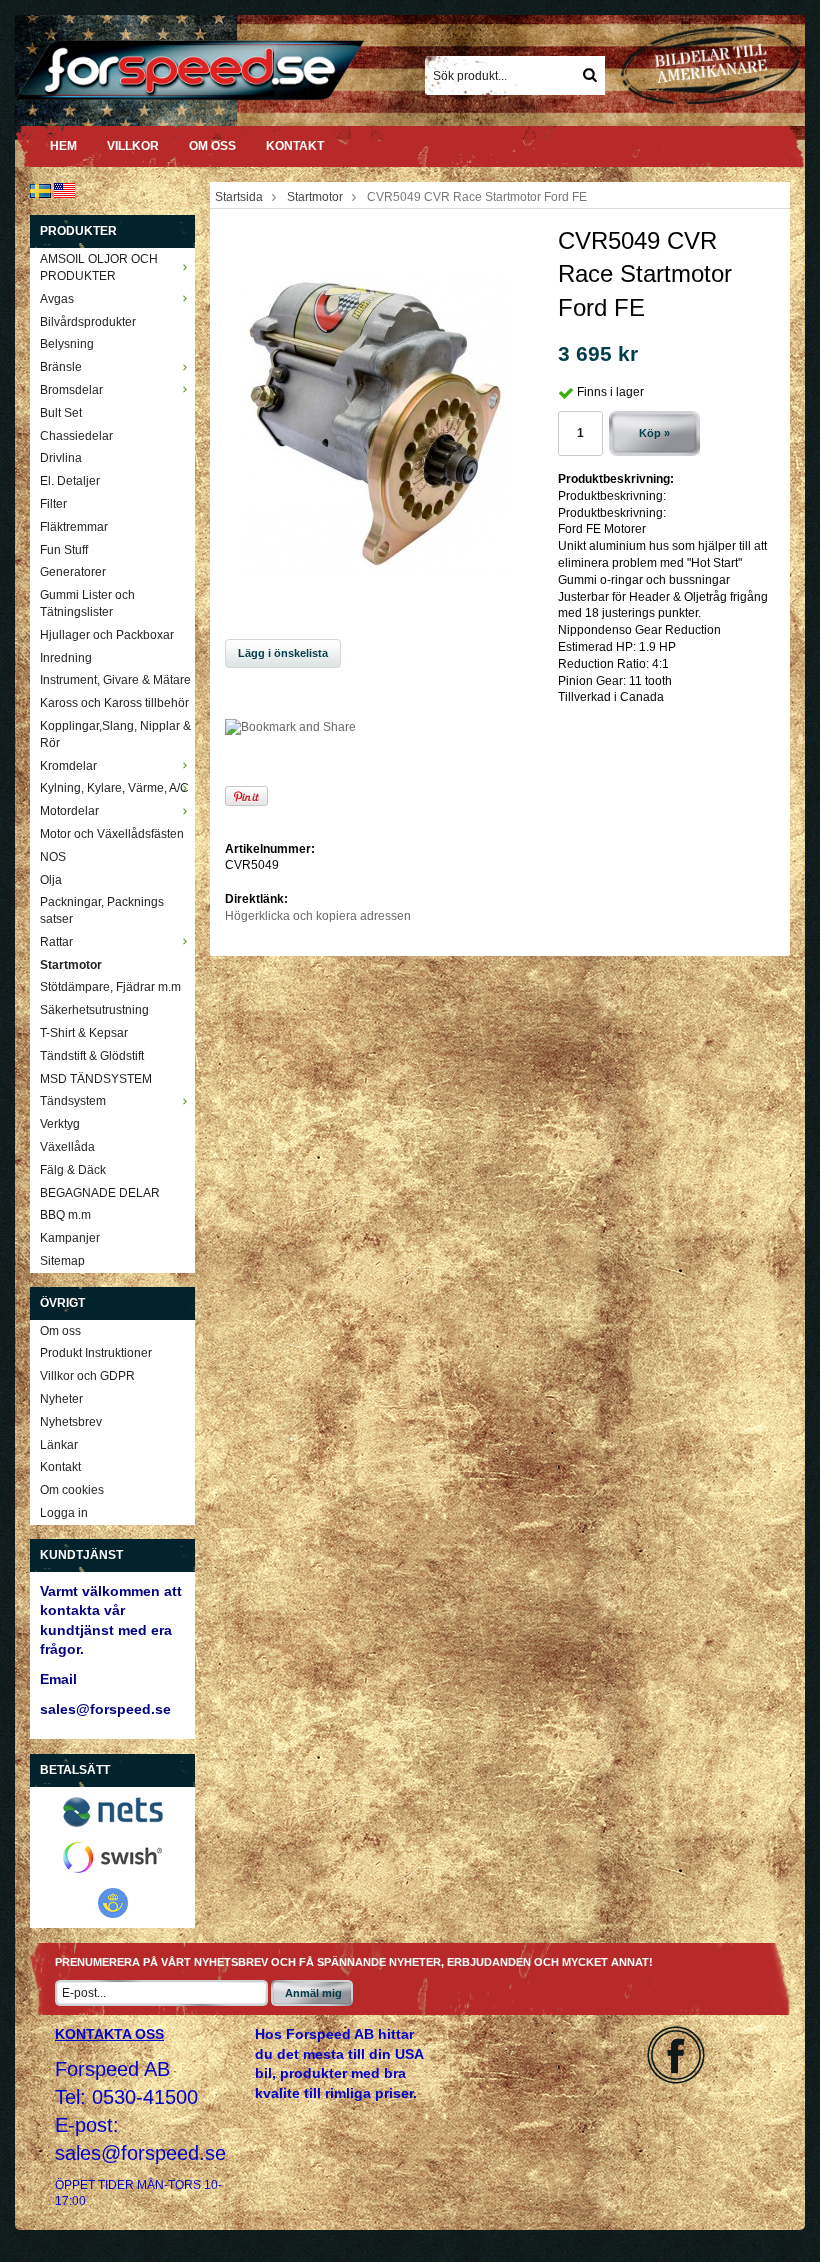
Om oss (212, 146)
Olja (51, 880)
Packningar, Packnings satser (102, 910)
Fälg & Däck (73, 1170)
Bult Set (61, 413)
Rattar (56, 942)
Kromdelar (68, 766)
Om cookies (72, 1490)
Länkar (59, 1445)
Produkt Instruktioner (96, 1353)
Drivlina (61, 458)
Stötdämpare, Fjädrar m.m (110, 987)
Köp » (654, 433)
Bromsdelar (71, 390)
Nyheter (61, 1399)
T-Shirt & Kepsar (84, 1033)
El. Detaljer (70, 481)
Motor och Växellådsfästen (112, 834)
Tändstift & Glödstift (92, 1056)
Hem (63, 146)
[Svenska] (40, 190)
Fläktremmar (74, 527)
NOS (53, 857)
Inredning (66, 658)
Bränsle (61, 367)
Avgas (57, 299)
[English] (64, 190)
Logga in (64, 1513)
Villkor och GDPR (87, 1376)
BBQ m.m (65, 1215)
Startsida (239, 197)
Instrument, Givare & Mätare (115, 680)
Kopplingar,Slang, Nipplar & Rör (115, 734)
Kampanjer (70, 1238)
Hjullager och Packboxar (107, 635)
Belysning (67, 344)
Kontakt (295, 146)
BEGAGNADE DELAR (100, 1193)
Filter (53, 504)
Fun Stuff (64, 550)
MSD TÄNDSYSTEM (96, 1079)
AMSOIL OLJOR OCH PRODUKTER (99, 267)
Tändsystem (73, 1101)
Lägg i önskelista (283, 653)
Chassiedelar (76, 436)
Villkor (133, 146)
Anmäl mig (313, 1993)
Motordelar (69, 811)
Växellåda (67, 1147)
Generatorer (73, 572)
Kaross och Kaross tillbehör (114, 703)
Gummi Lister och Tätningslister (87, 603)
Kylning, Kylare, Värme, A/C (114, 788)
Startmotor (71, 965)
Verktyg (60, 1124)
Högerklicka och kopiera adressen (318, 916)
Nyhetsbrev (71, 1422)
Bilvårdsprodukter (88, 322)
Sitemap (62, 1261)
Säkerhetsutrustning (94, 1010)
